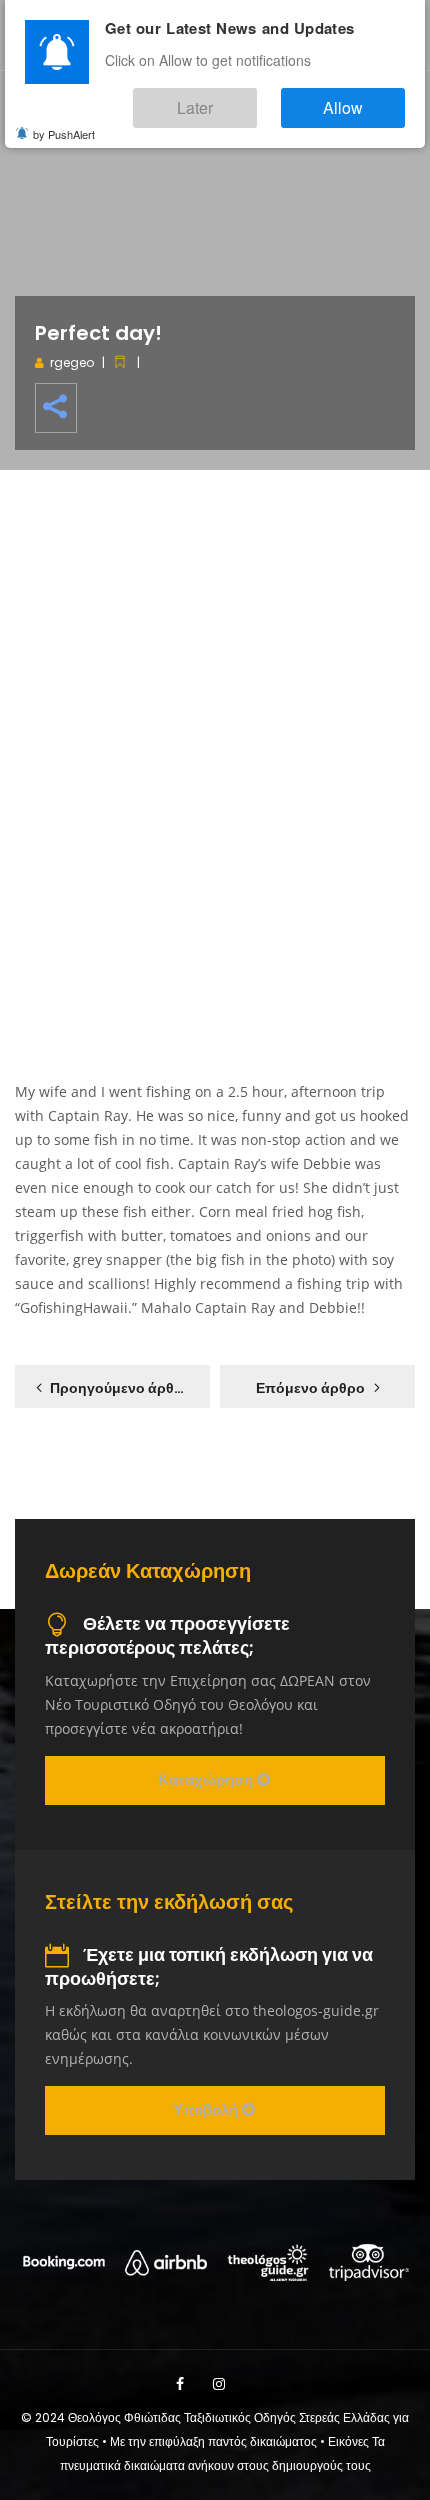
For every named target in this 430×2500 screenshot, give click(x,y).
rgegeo (72, 362)
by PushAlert (64, 120)
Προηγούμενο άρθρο (121, 1388)
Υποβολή (207, 2109)
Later (255, 98)
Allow (363, 98)
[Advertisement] (215, 745)
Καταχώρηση (207, 1779)
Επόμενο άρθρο (310, 1388)
